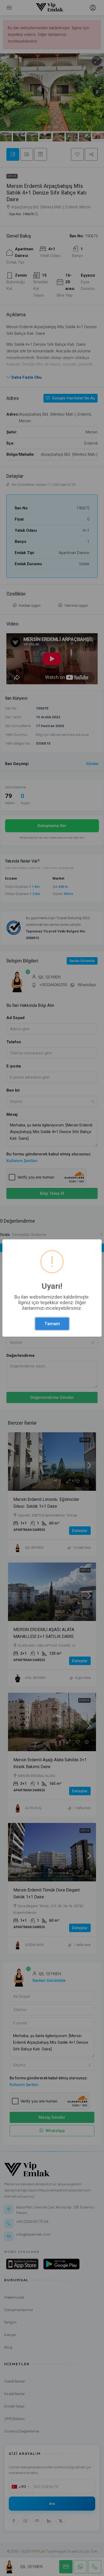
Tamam (52, 1324)
